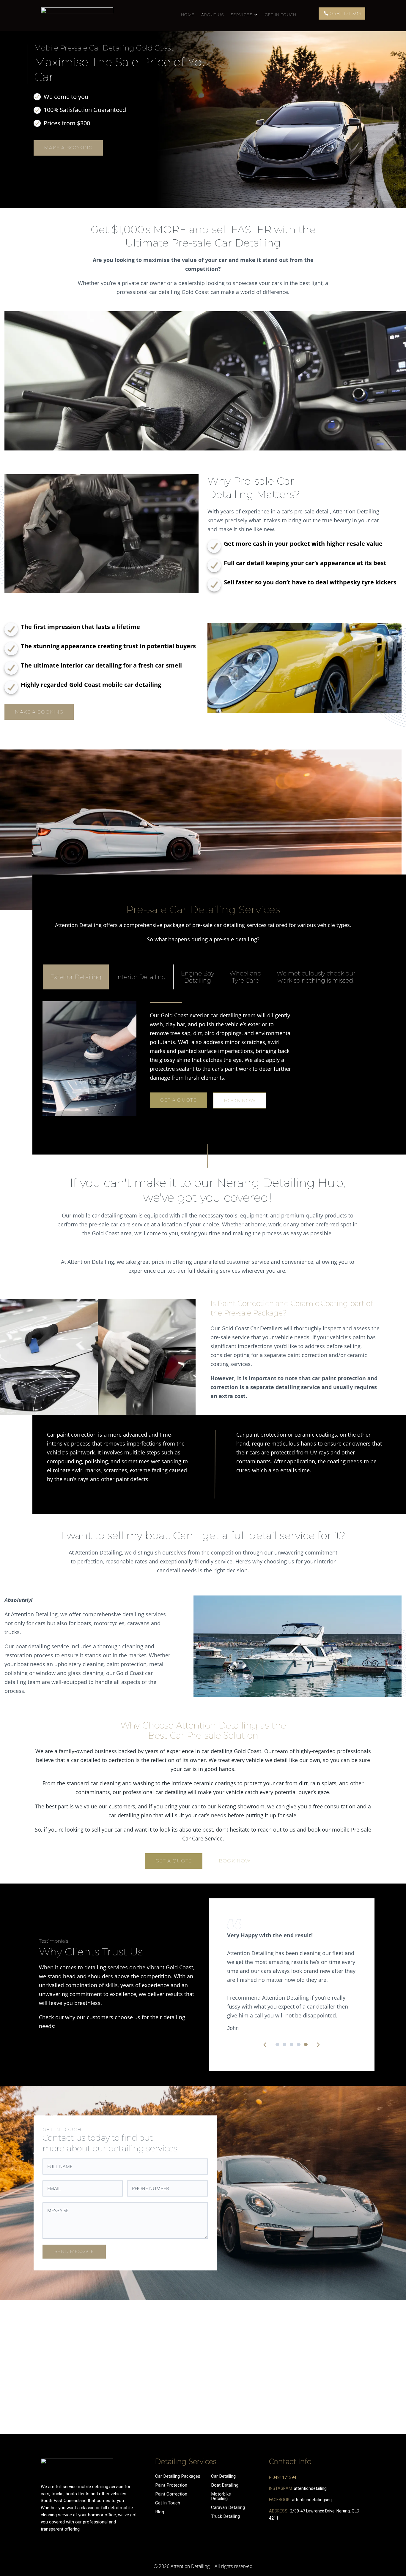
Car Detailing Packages (180, 2476)
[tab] (76, 977)
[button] (277, 2044)
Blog (160, 2512)
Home (188, 15)
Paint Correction (172, 2494)
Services (241, 15)
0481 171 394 (346, 14)
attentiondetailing (310, 2489)
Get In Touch (168, 2503)
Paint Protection (171, 2485)
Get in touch (281, 15)
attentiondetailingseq (312, 2500)
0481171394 (284, 2478)
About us (213, 15)
